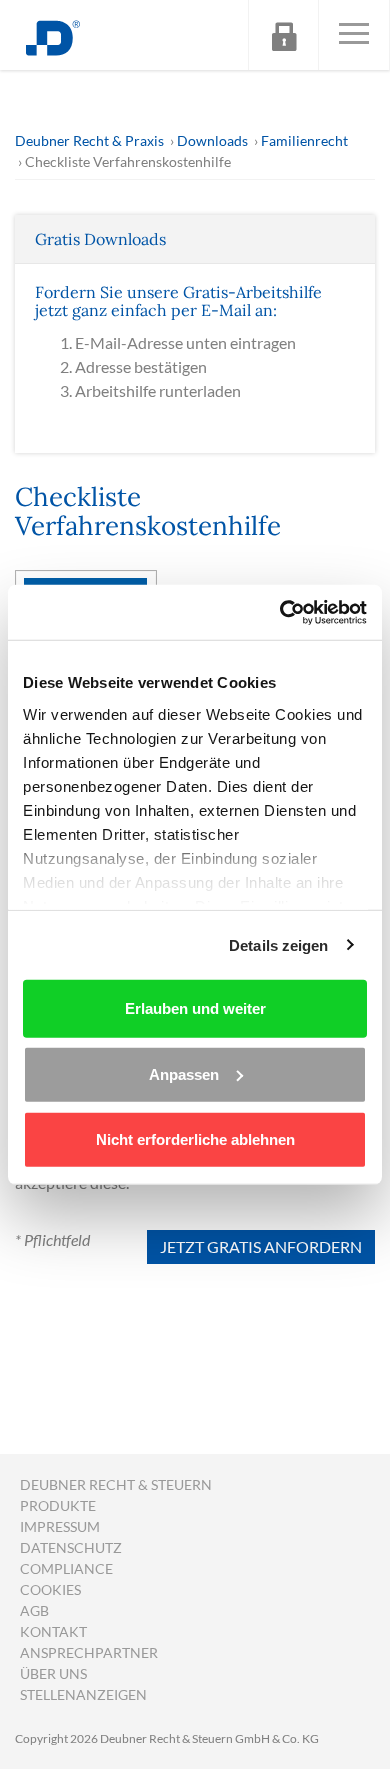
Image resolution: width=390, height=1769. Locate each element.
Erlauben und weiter (195, 1008)
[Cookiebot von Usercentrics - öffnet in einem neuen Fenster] (280, 612)
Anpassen (184, 1073)
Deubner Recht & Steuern (116, 1484)
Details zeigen (278, 944)
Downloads (212, 140)
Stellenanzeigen (83, 1694)
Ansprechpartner (89, 1652)
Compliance (66, 1568)
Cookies (50, 1589)
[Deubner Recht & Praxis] (53, 35)
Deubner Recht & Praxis (89, 140)
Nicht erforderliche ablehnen (195, 1139)
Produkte (58, 1505)
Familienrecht (304, 140)
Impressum (60, 1526)
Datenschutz (71, 1547)
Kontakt (53, 1631)
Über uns (53, 1673)
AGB (34, 1610)
